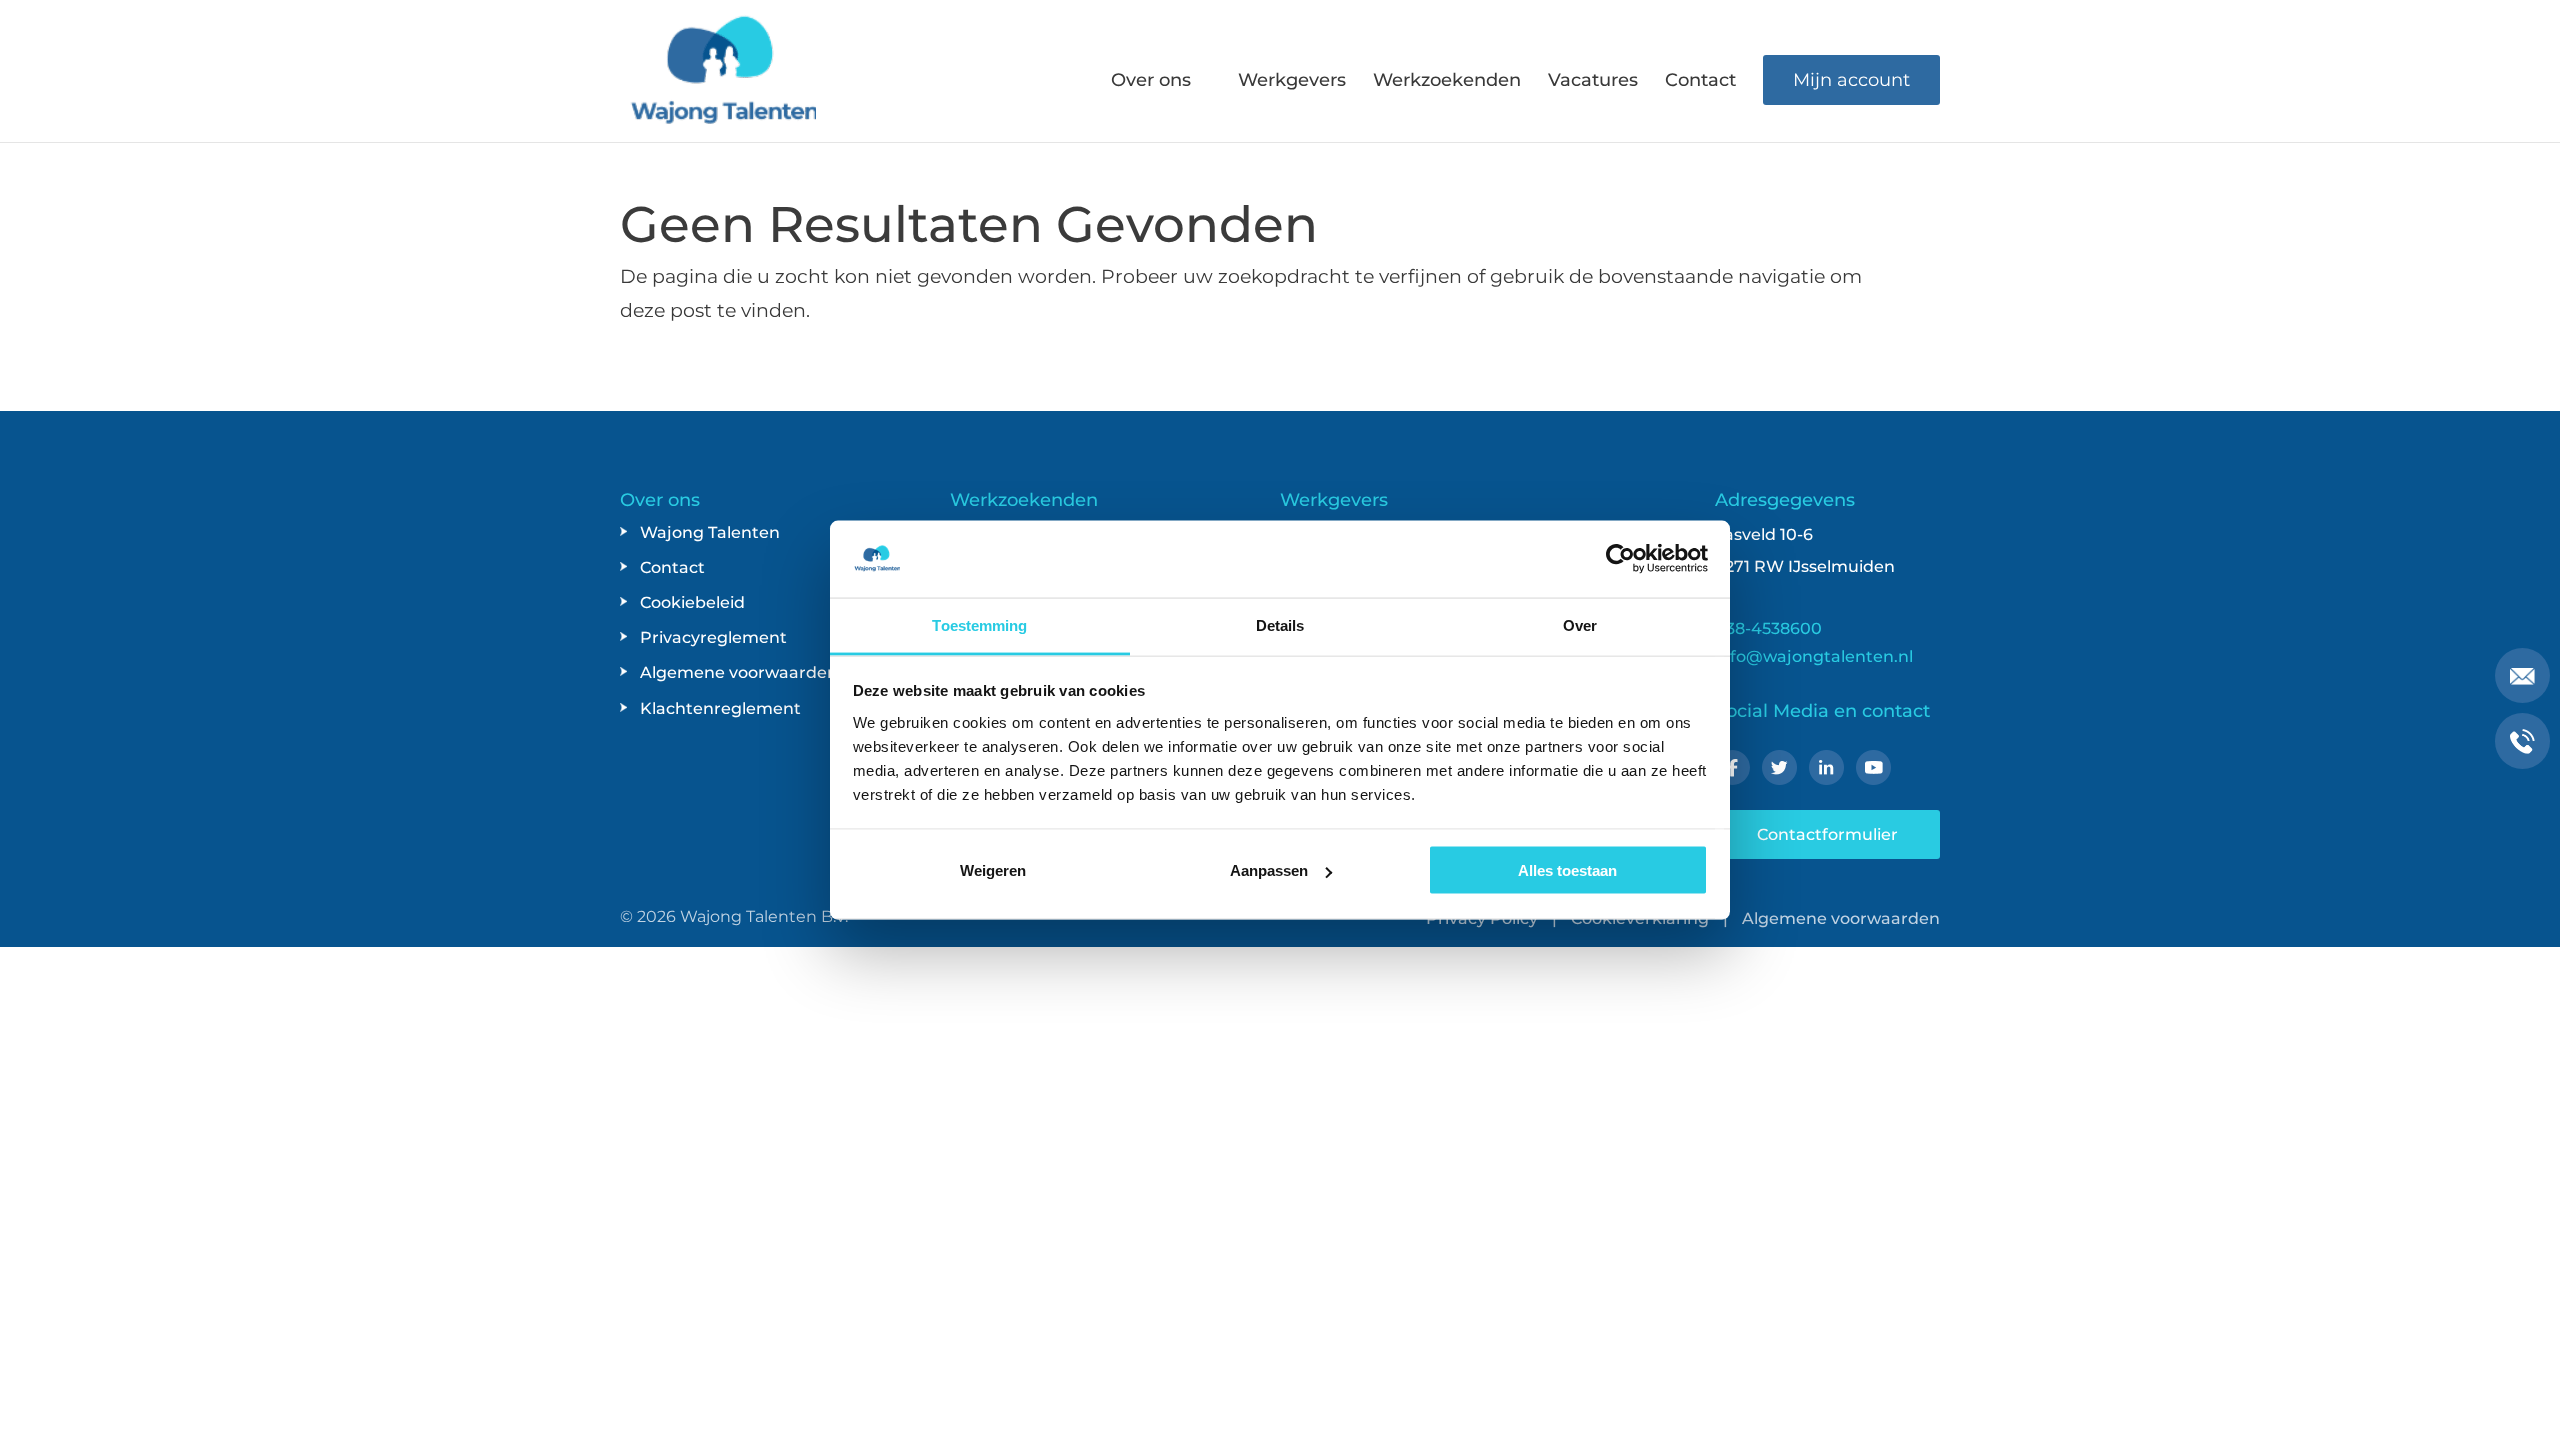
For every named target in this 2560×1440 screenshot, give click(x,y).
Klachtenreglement (720, 708)
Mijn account (1851, 80)
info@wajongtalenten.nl (1814, 656)
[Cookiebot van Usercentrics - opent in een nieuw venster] (1620, 559)
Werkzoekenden (1447, 82)
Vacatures (1593, 82)
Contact (1700, 82)
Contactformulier (1827, 834)
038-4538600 (1768, 628)
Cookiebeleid (692, 602)
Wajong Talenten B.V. (764, 916)
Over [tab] (1580, 624)
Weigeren (993, 870)
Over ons (1151, 82)
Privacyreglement (713, 637)
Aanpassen (1269, 870)
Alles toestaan (1567, 870)
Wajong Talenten (710, 532)
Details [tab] (1280, 624)
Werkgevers (1292, 82)
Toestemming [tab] (979, 624)
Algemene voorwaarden (739, 672)
